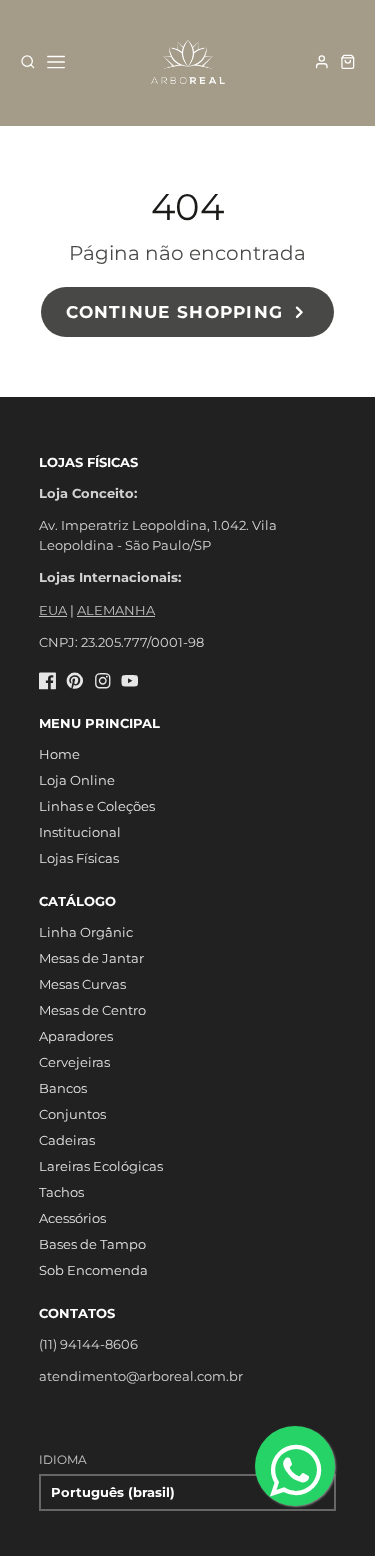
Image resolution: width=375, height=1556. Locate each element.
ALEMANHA (116, 610)
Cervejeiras (74, 1062)
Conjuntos (72, 1114)
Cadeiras (67, 1140)
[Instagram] (103, 681)
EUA (53, 610)
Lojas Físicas (79, 858)
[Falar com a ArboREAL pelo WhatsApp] (295, 1466)
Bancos (63, 1088)
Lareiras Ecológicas (101, 1166)
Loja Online (77, 780)
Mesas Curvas (82, 984)
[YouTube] (130, 681)
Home (59, 754)
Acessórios (72, 1218)
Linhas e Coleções (97, 806)
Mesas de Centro (92, 1010)
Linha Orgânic (86, 932)
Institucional (80, 832)
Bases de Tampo (92, 1244)
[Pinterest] (75, 681)
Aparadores (76, 1036)
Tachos (61, 1192)
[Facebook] (48, 681)
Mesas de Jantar (91, 958)
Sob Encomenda (93, 1270)
